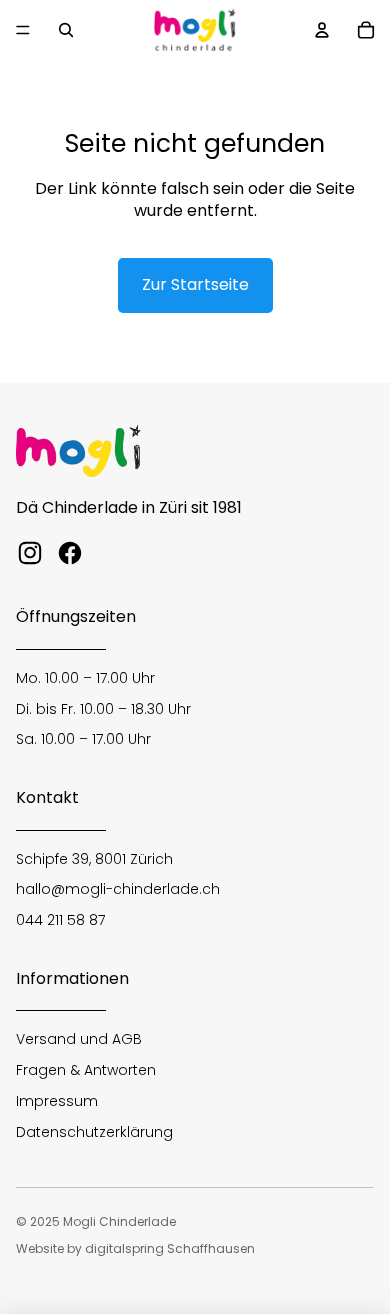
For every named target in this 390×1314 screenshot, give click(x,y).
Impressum (57, 1101)
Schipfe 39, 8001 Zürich (94, 859)
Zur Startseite (195, 284)
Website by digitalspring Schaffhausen (135, 1248)
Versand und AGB (79, 1039)
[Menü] (23, 30)
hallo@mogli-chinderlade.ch (118, 889)
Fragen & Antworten (86, 1070)
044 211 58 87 (60, 920)
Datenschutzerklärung (94, 1132)
